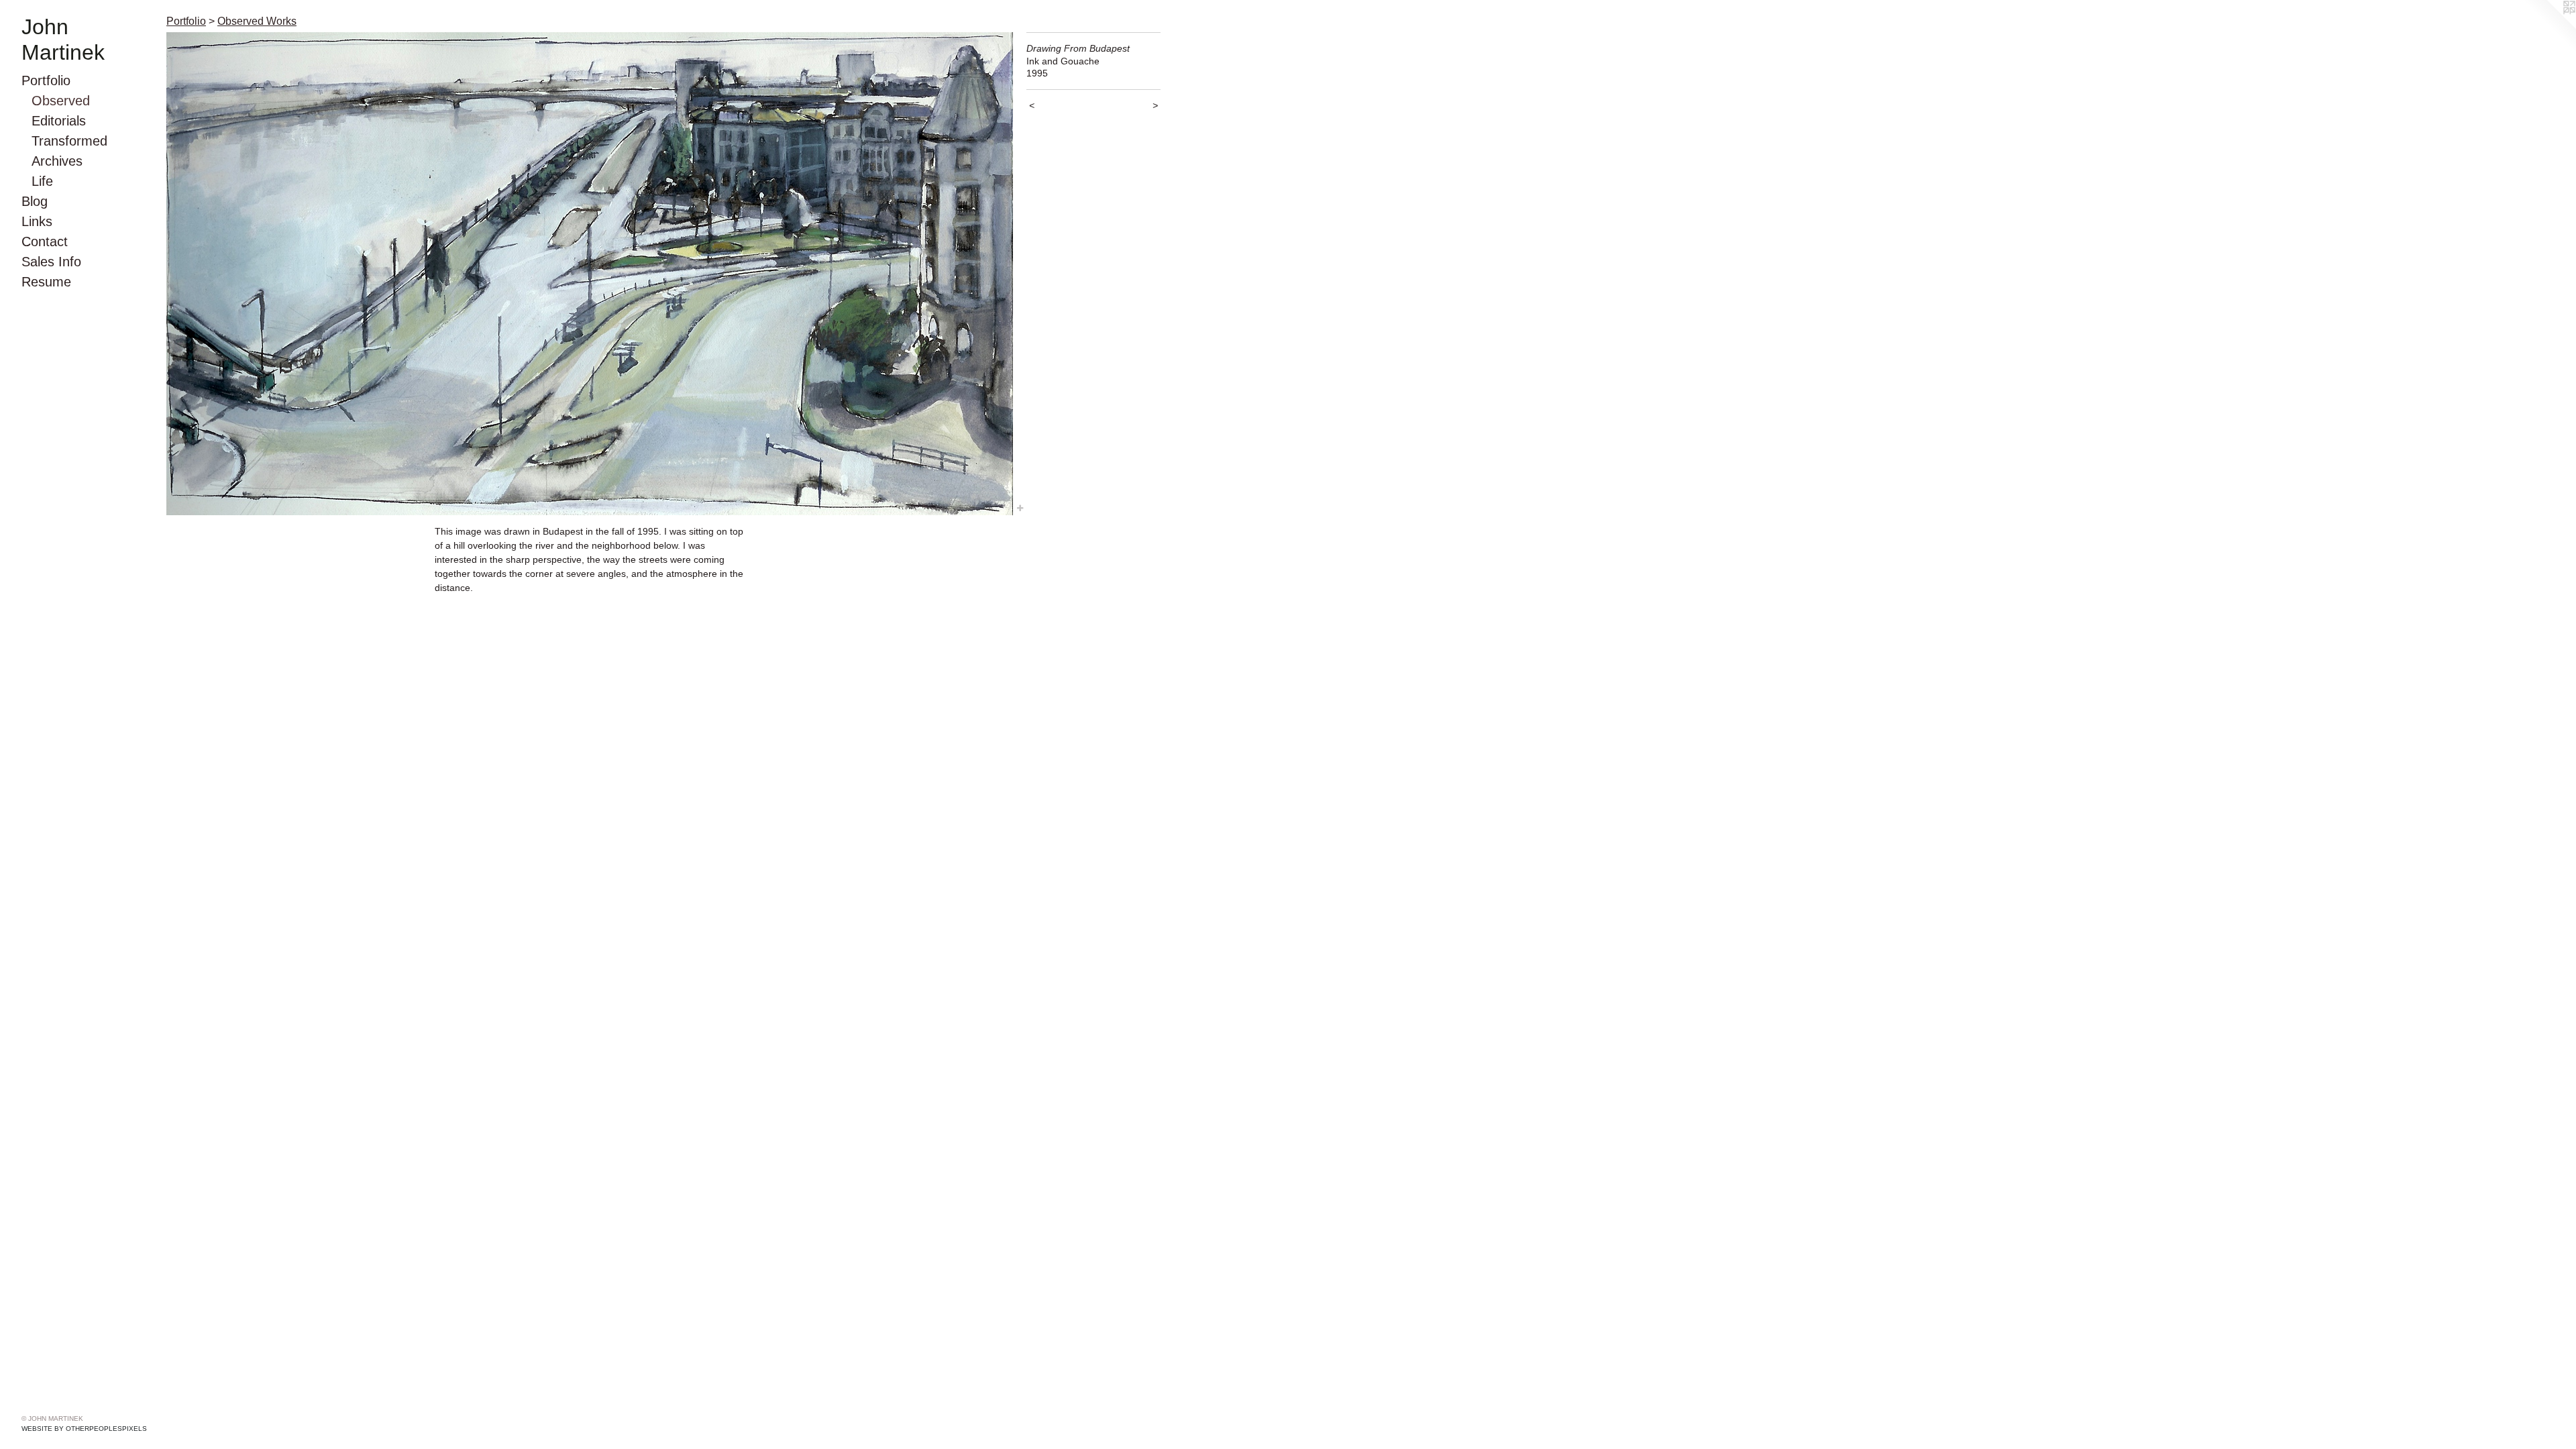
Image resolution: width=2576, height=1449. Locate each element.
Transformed (69, 141)
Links (37, 221)
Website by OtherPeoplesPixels (84, 1429)
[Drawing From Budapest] (590, 274)
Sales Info (51, 262)
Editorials (59, 121)
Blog (35, 201)
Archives (57, 161)
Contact (45, 241)
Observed (61, 101)
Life (42, 181)
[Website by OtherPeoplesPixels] (2549, 27)
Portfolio (46, 80)
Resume (46, 282)
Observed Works (257, 21)
